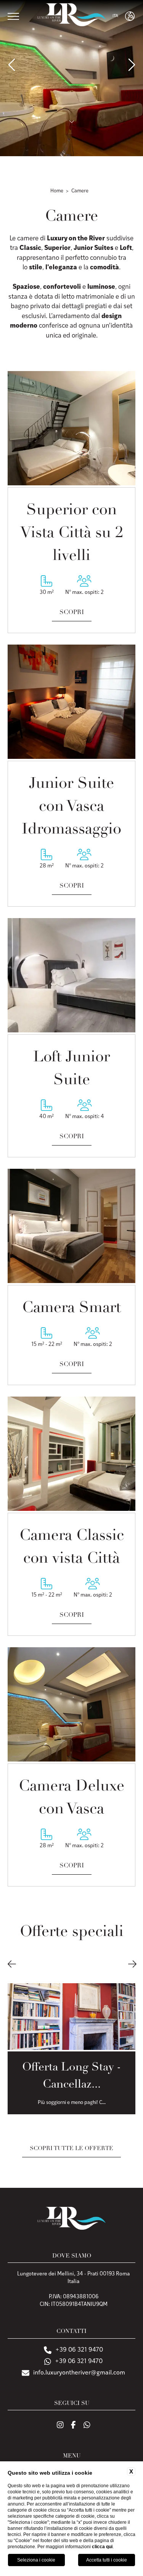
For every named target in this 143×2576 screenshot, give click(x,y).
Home (57, 191)
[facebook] (73, 2426)
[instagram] (60, 2426)
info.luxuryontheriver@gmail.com (79, 2373)
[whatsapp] (87, 2426)
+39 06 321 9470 (79, 2350)
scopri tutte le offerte (71, 2149)
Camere (80, 191)
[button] (12, 1965)
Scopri (72, 613)
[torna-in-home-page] (71, 16)
